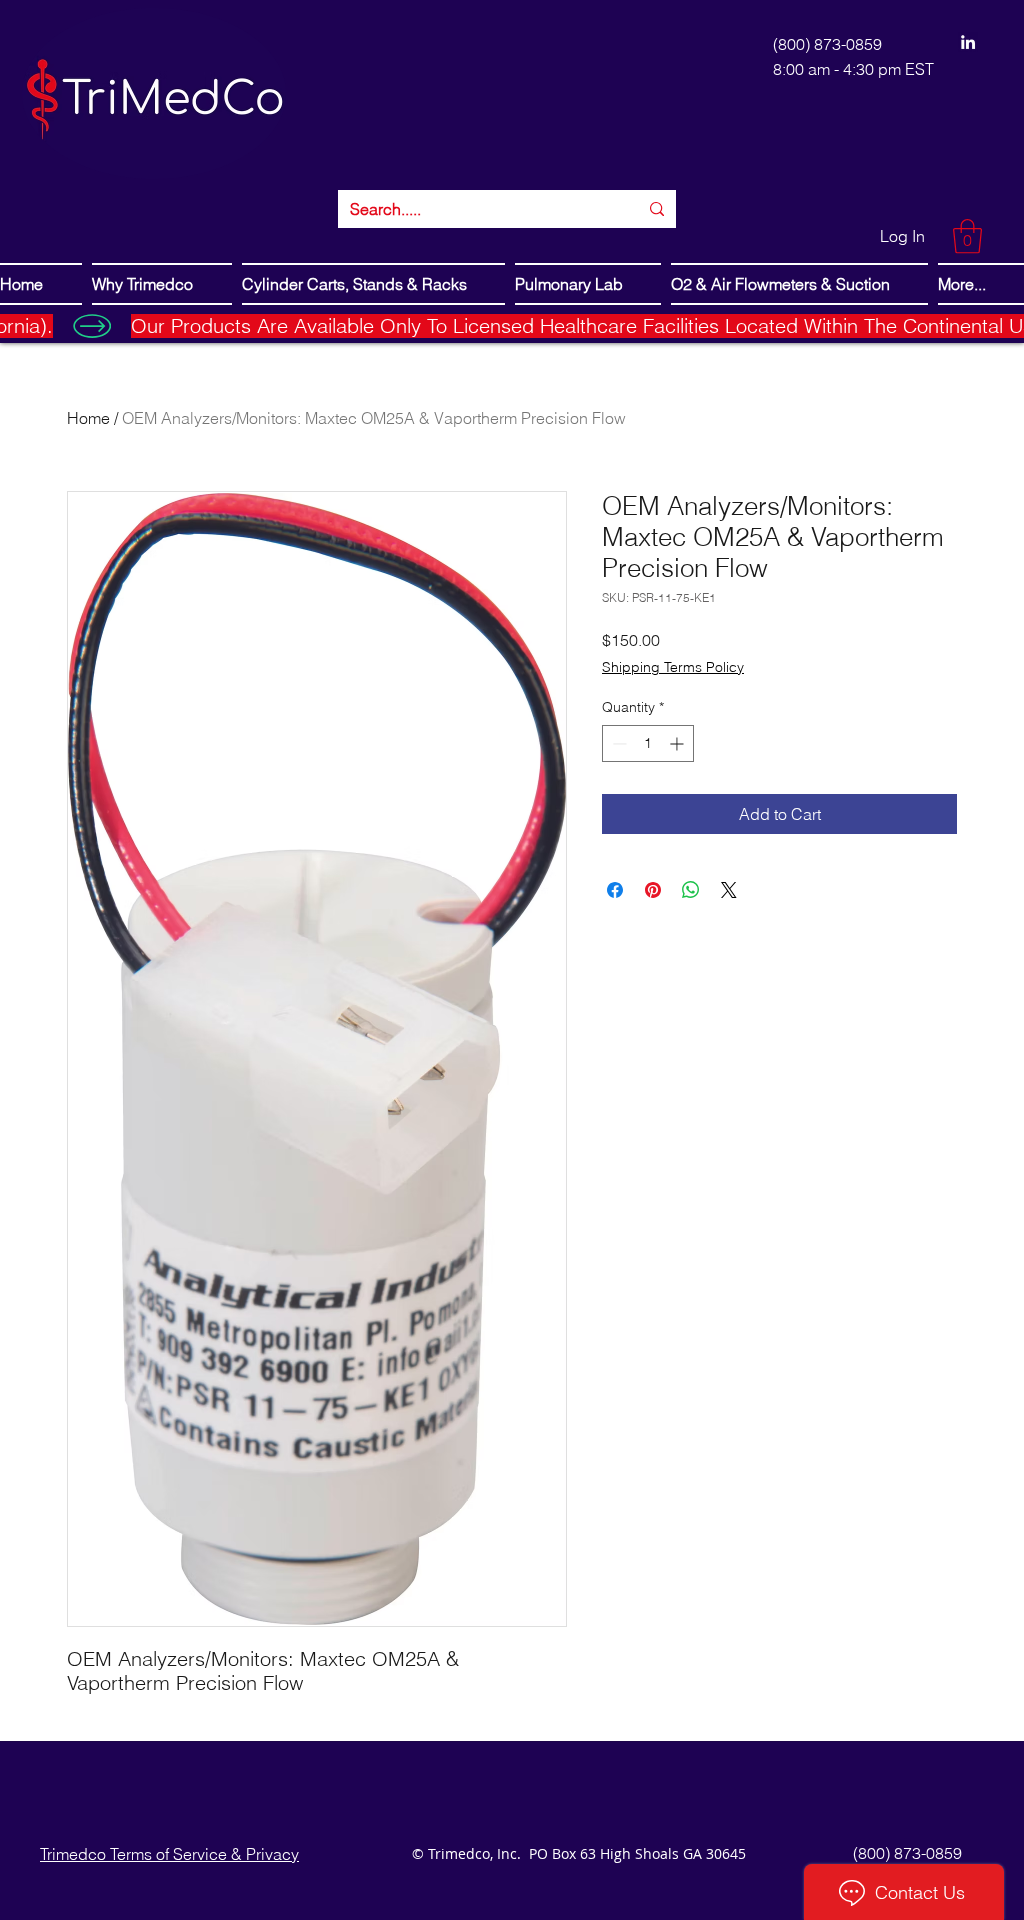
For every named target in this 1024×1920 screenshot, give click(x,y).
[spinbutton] (648, 743)
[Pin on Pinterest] (653, 890)
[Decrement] (617, 743)
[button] (967, 236)
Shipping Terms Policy (673, 667)
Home (88, 418)
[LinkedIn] (968, 42)
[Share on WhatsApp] (691, 890)
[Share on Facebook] (615, 890)
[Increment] (678, 743)
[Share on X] (729, 890)
